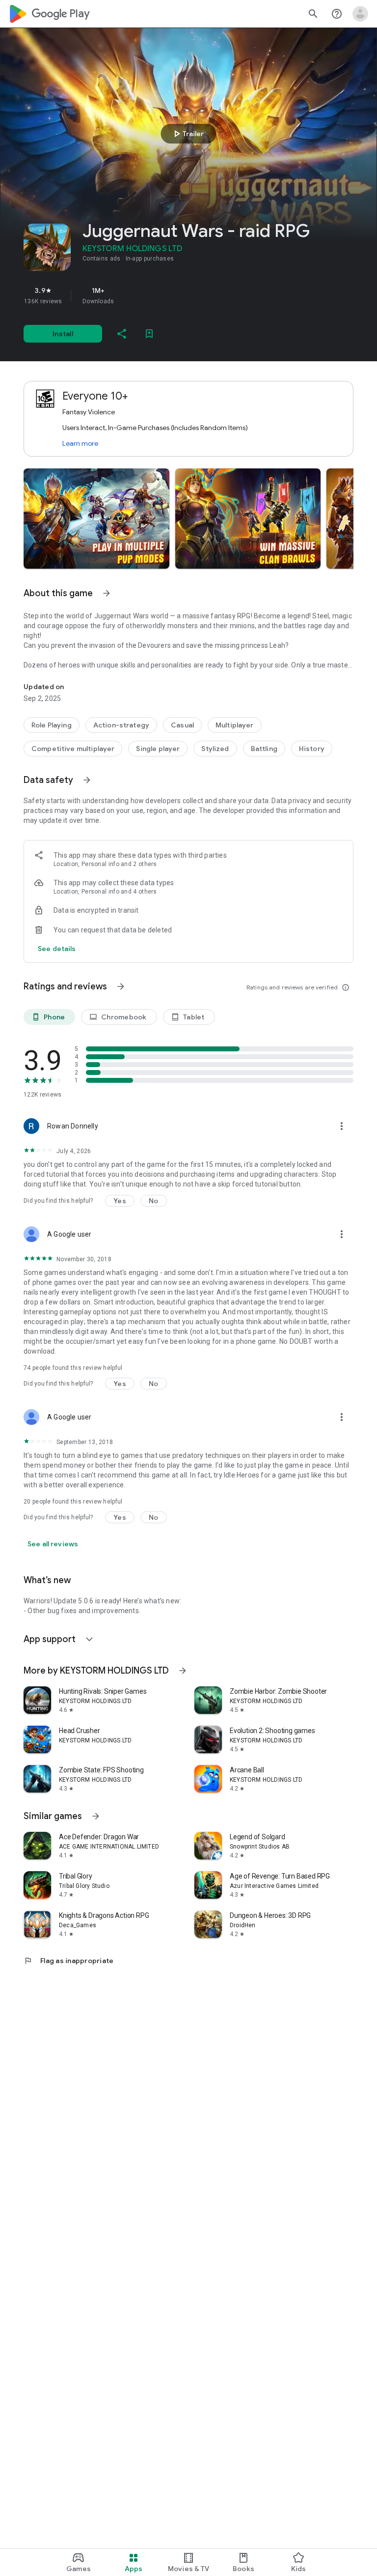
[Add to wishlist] (149, 334)
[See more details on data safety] (57, 949)
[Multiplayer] (235, 725)
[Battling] (264, 749)
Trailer (187, 134)
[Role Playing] (52, 725)
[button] (96, 519)
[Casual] (182, 725)
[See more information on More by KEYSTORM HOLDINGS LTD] (183, 1671)
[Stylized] (215, 749)
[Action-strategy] (121, 725)
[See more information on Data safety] (87, 780)
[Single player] (158, 749)
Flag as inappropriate (68, 1961)
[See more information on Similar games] (96, 1816)
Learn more (80, 443)
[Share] (122, 334)
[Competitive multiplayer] (73, 749)
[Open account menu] (360, 14)
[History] (312, 749)
